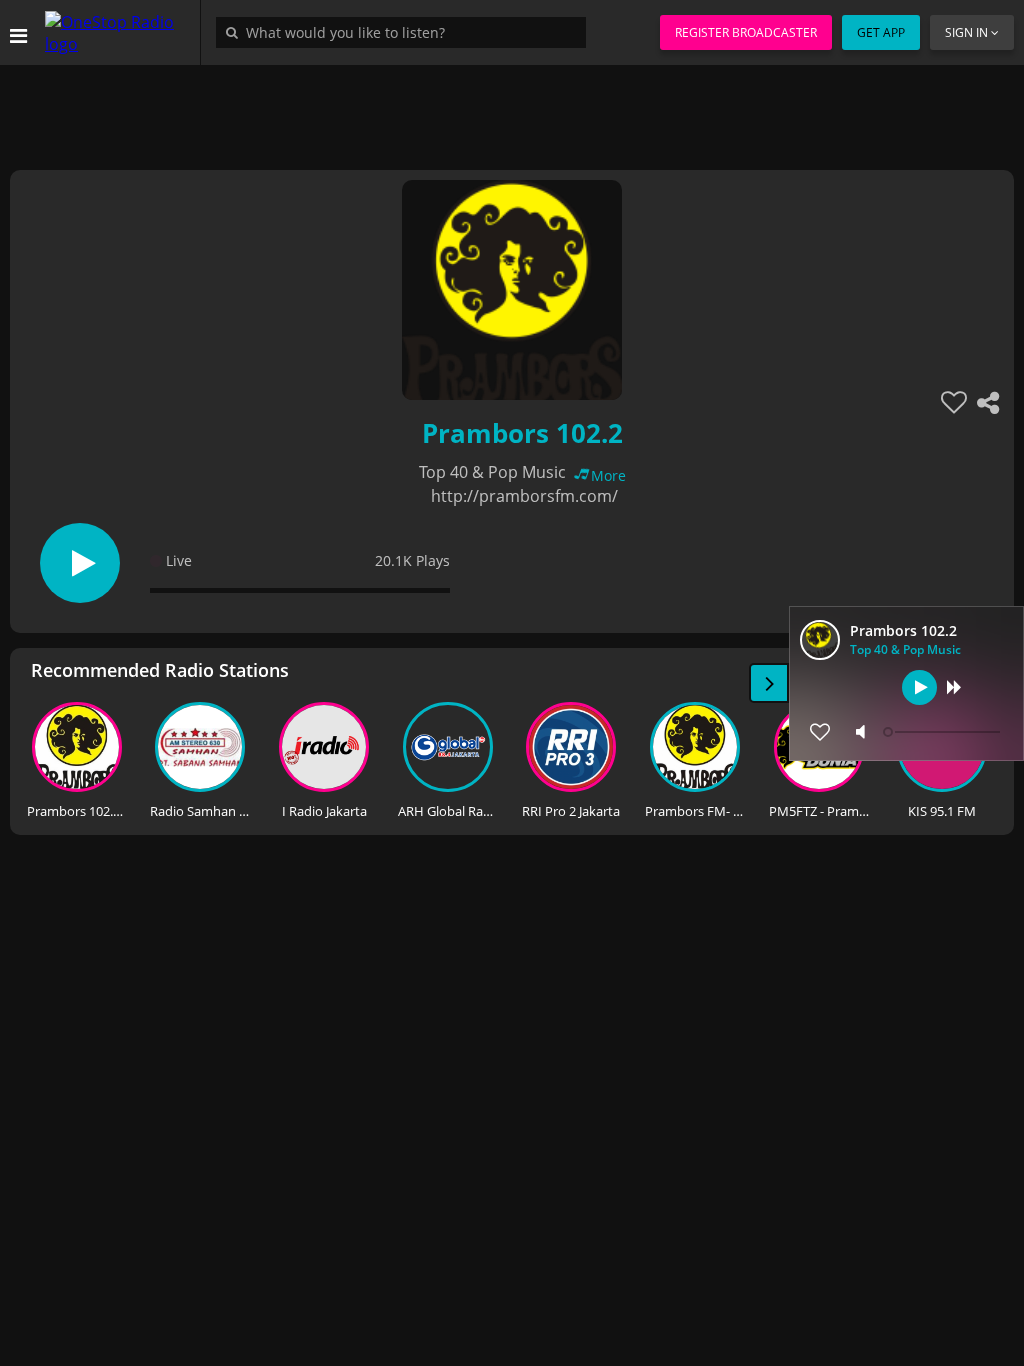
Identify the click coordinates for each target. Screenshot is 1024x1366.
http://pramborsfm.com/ (524, 496)
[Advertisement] (512, 110)
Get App (881, 32)
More (608, 475)
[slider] (944, 732)
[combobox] (406, 32)
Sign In (966, 32)
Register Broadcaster (746, 32)
